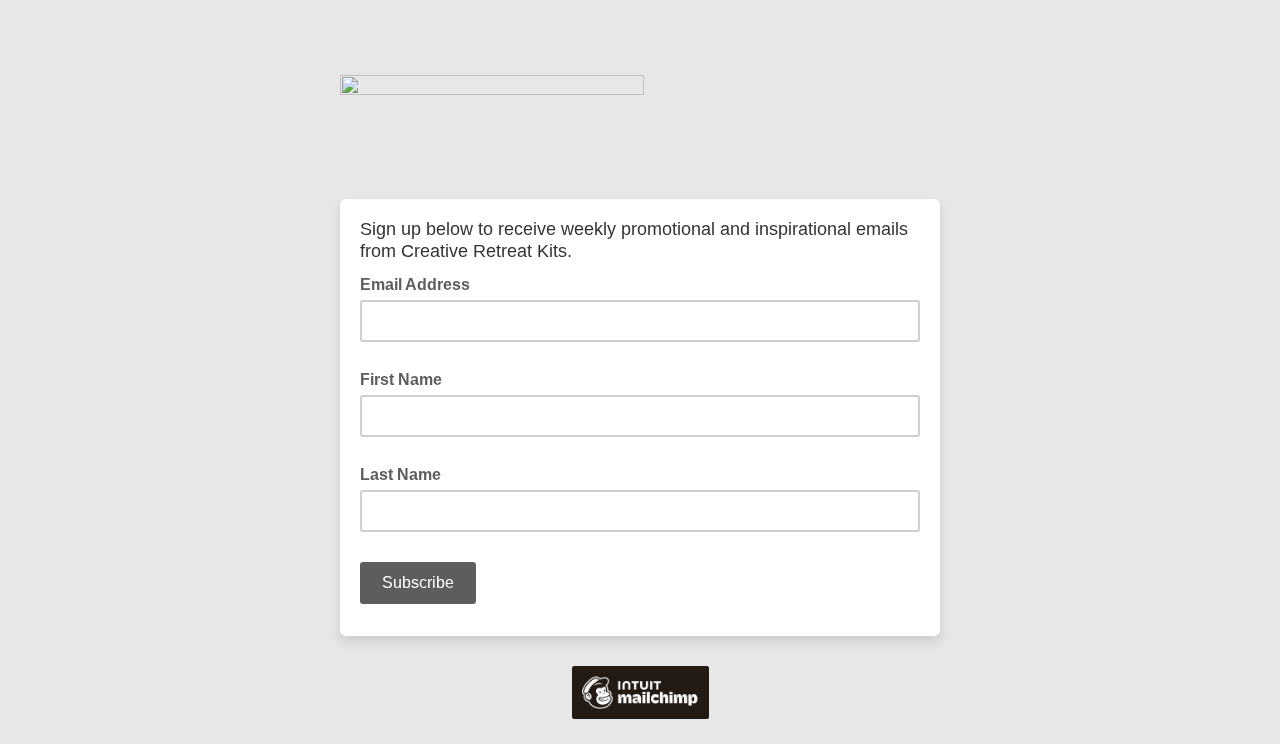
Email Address (421, 283)
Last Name (400, 474)
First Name (401, 379)
